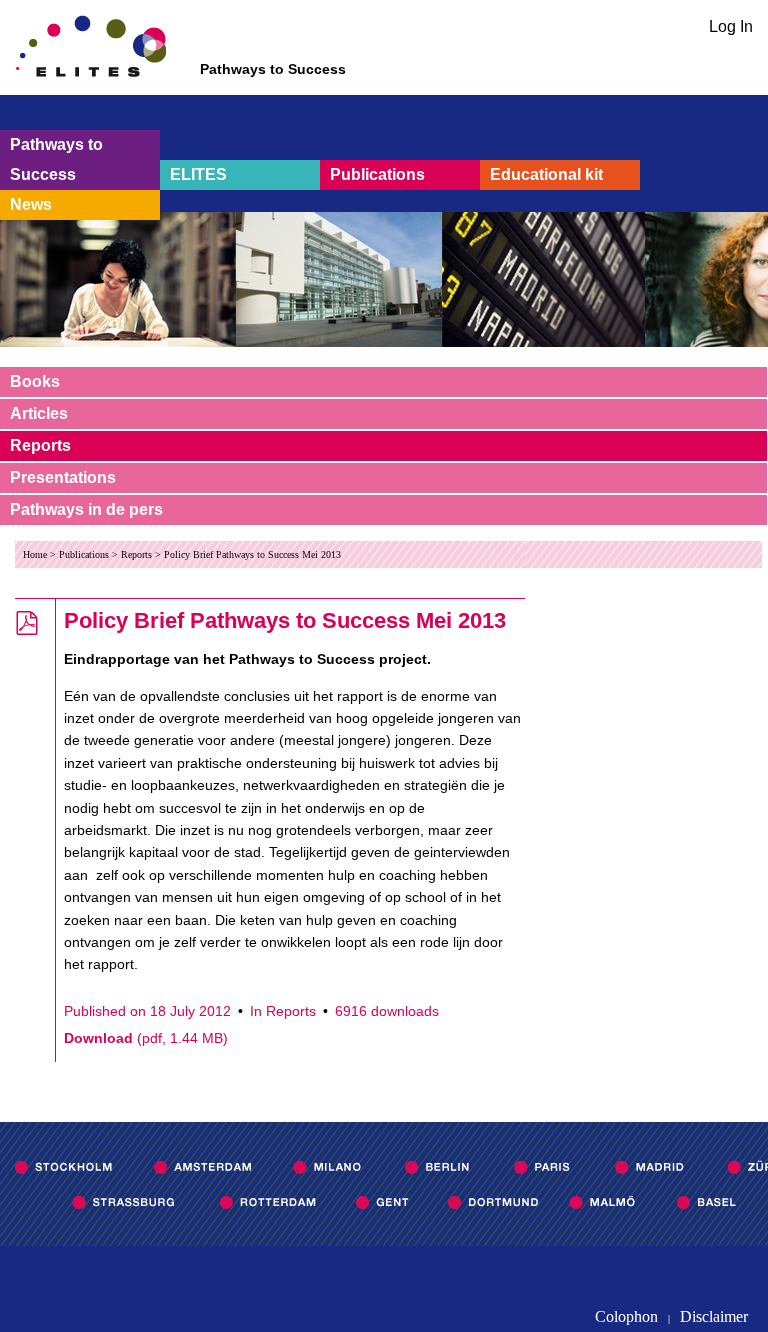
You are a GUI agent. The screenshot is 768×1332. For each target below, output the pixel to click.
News (31, 204)
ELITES (198, 174)
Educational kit (546, 174)
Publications (377, 174)
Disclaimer (714, 1316)
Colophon (626, 1316)
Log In (731, 26)
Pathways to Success (56, 159)
